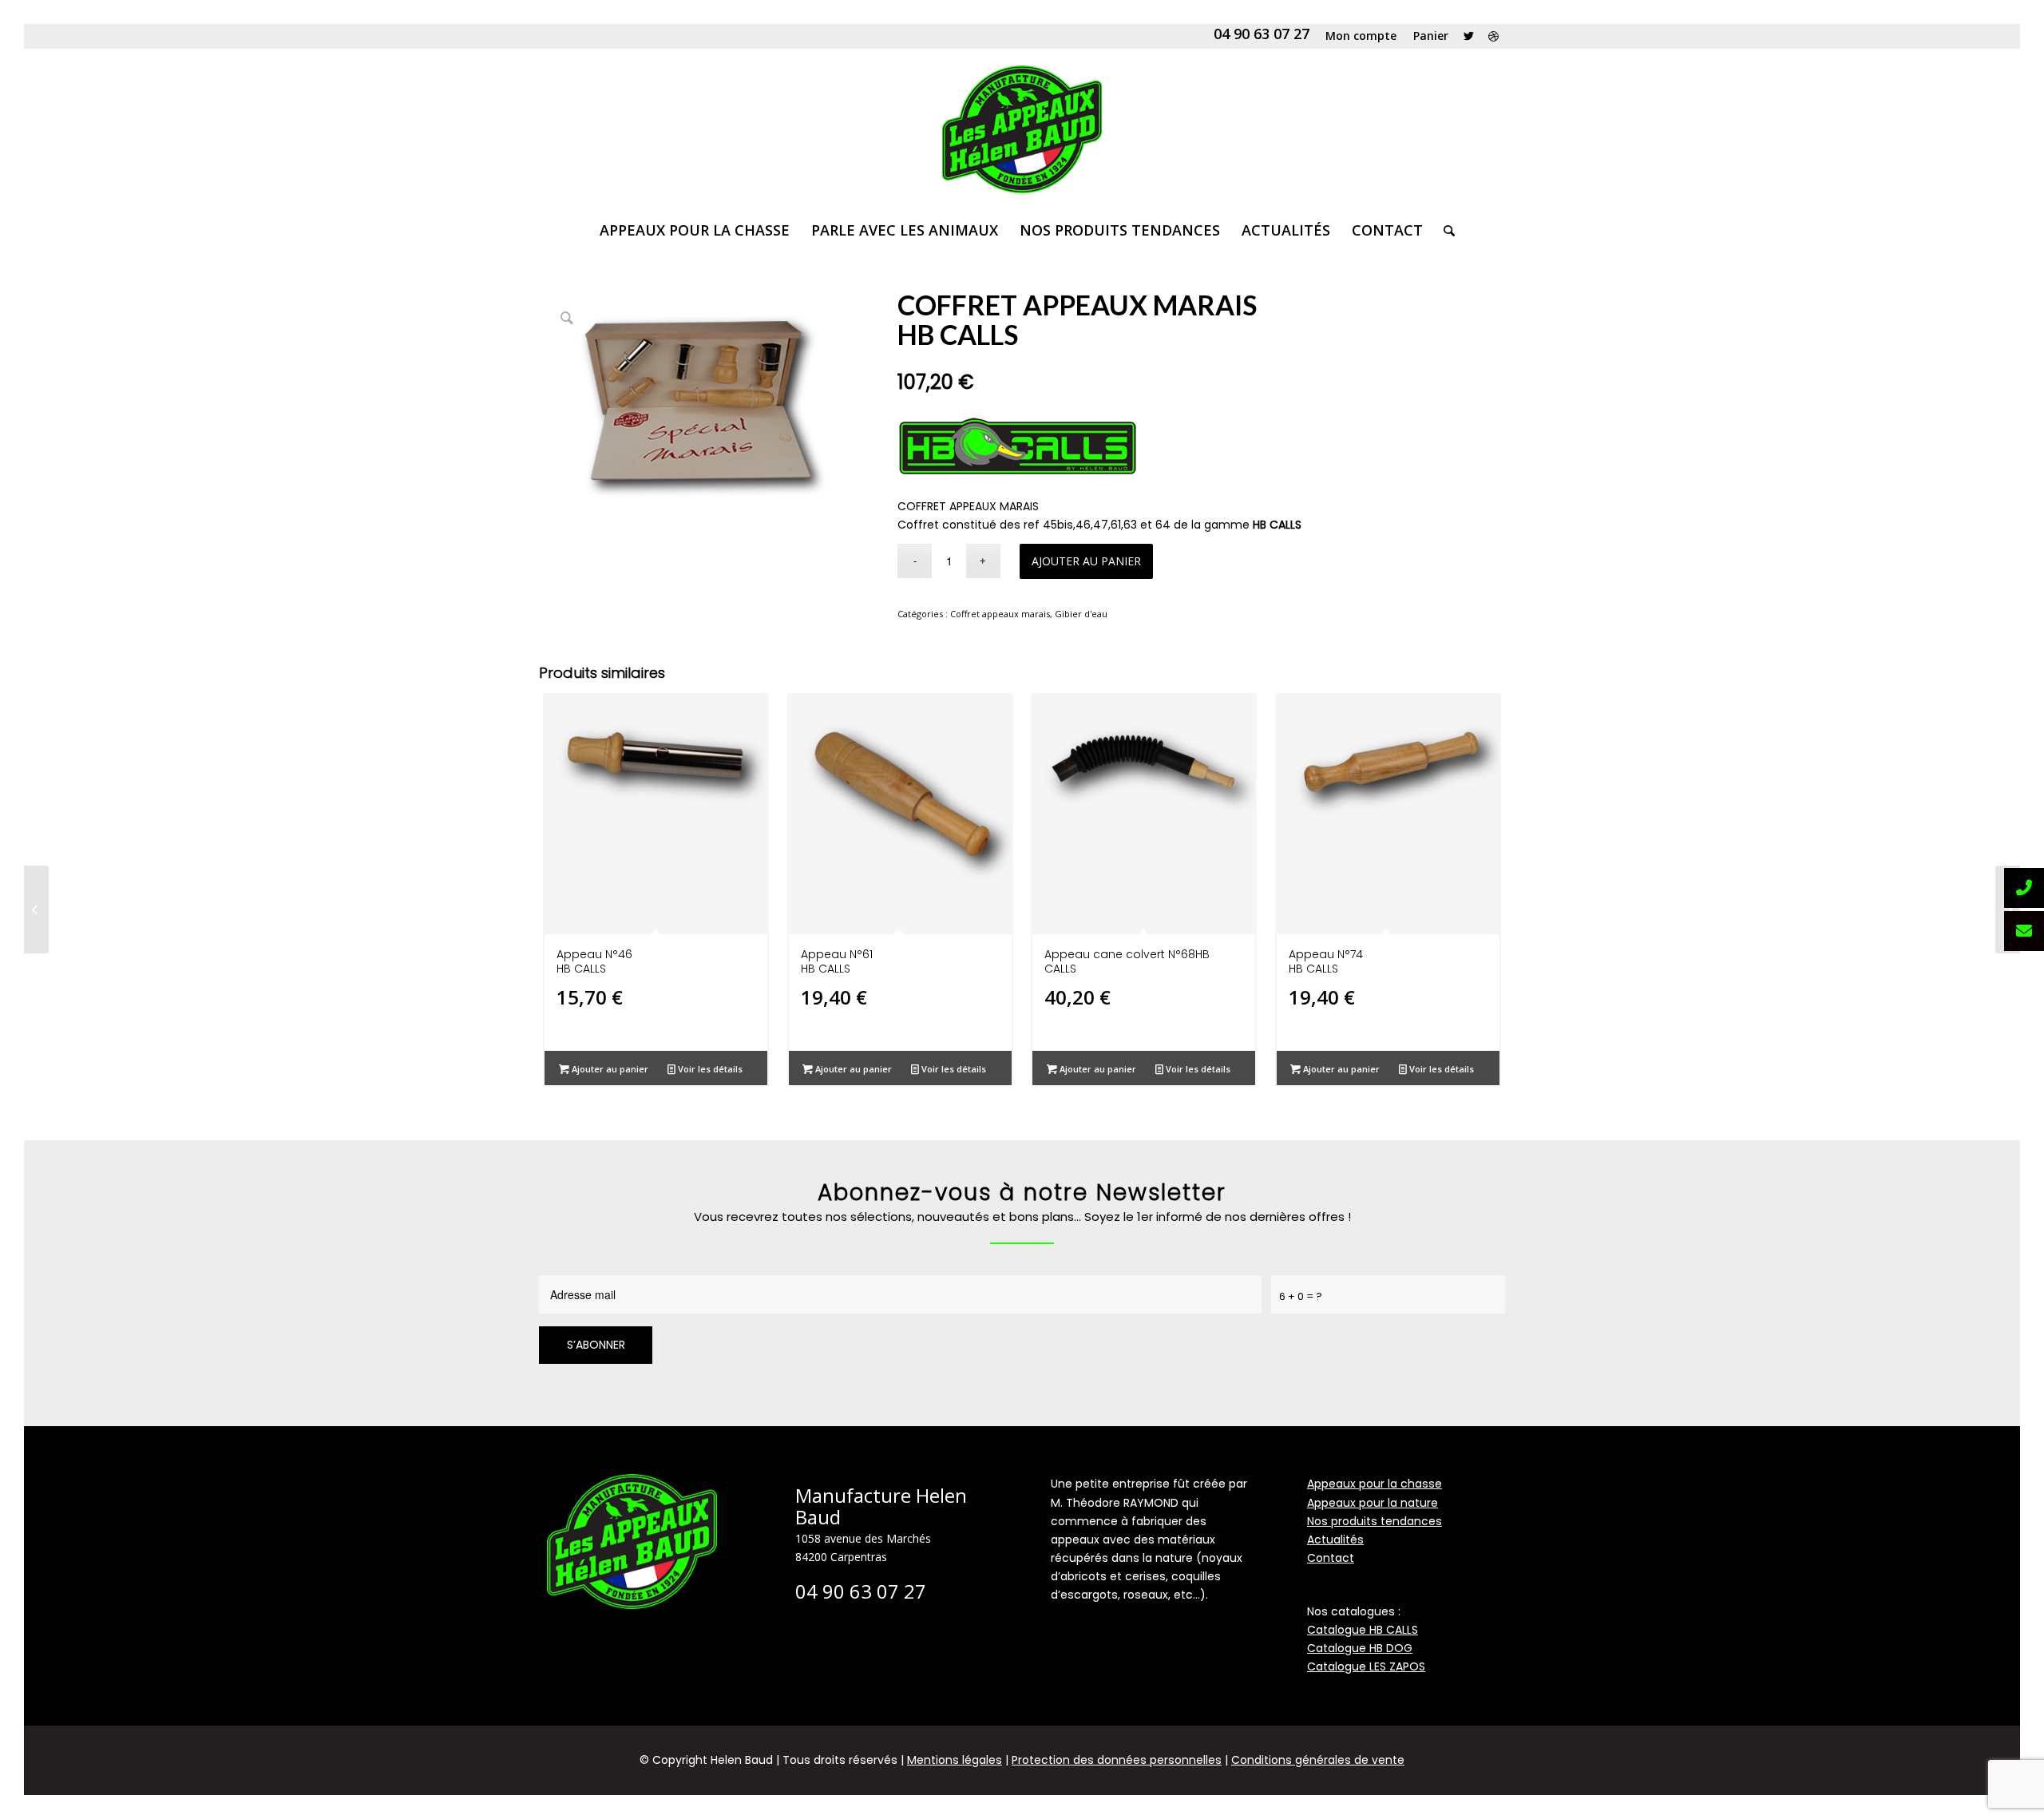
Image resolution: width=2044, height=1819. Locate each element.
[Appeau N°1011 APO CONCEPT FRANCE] (36, 909)
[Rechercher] (1444, 230)
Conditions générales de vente (1318, 1760)
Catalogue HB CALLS (1363, 1630)
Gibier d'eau (1081, 614)
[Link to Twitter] (1469, 36)
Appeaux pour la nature (1373, 1503)
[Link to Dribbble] (1493, 36)
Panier (1431, 36)
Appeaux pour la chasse (1375, 1484)
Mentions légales (955, 1760)
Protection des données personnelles (1117, 1760)
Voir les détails (709, 1069)
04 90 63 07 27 (1262, 34)
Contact (1331, 1558)
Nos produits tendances (1375, 1521)
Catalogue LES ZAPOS (1366, 1666)
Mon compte (1361, 36)
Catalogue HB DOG (1360, 1648)
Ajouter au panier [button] (609, 1069)
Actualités (1335, 1540)
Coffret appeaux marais (1000, 614)
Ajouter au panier (1086, 561)
